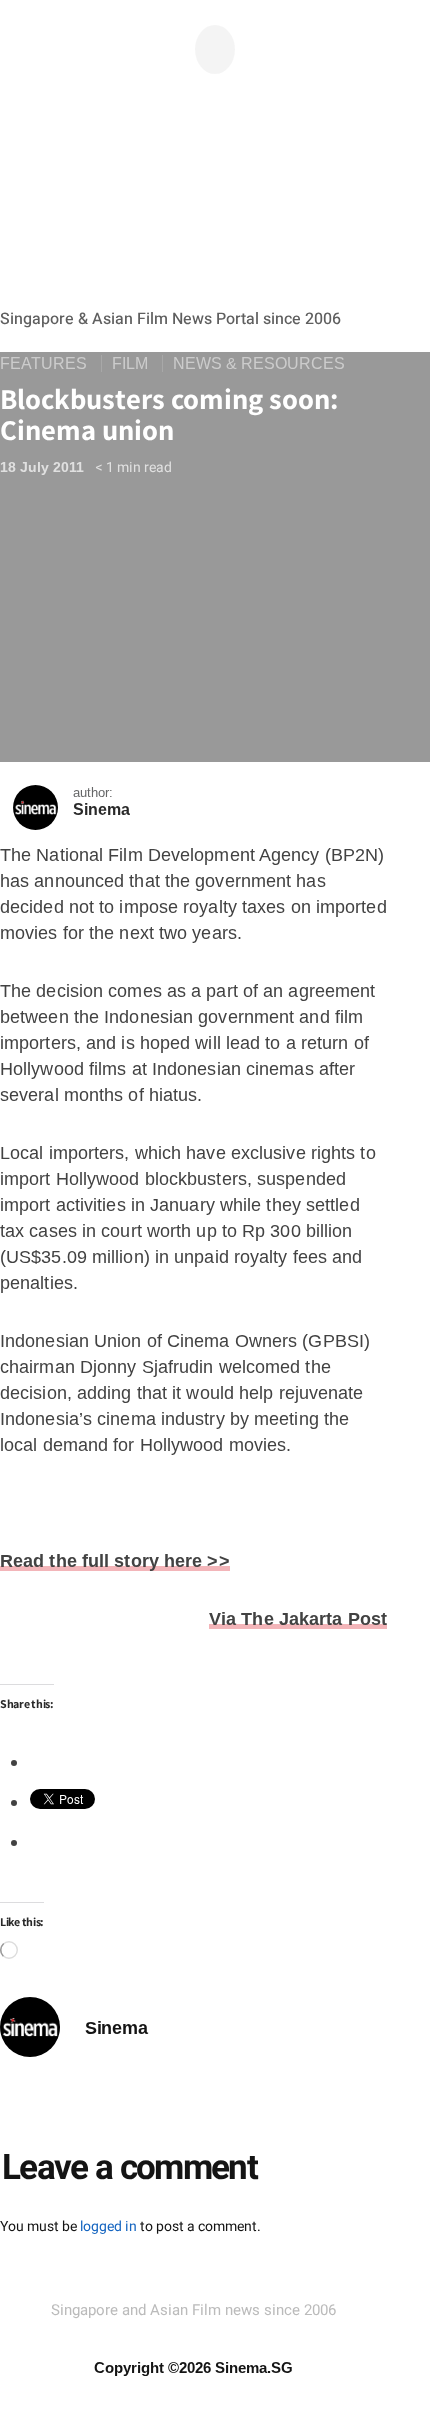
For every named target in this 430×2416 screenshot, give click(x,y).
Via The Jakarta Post (298, 1619)
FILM (130, 363)
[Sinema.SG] (193, 206)
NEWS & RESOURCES (259, 363)
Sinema (101, 809)
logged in (108, 2226)
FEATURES (43, 363)
